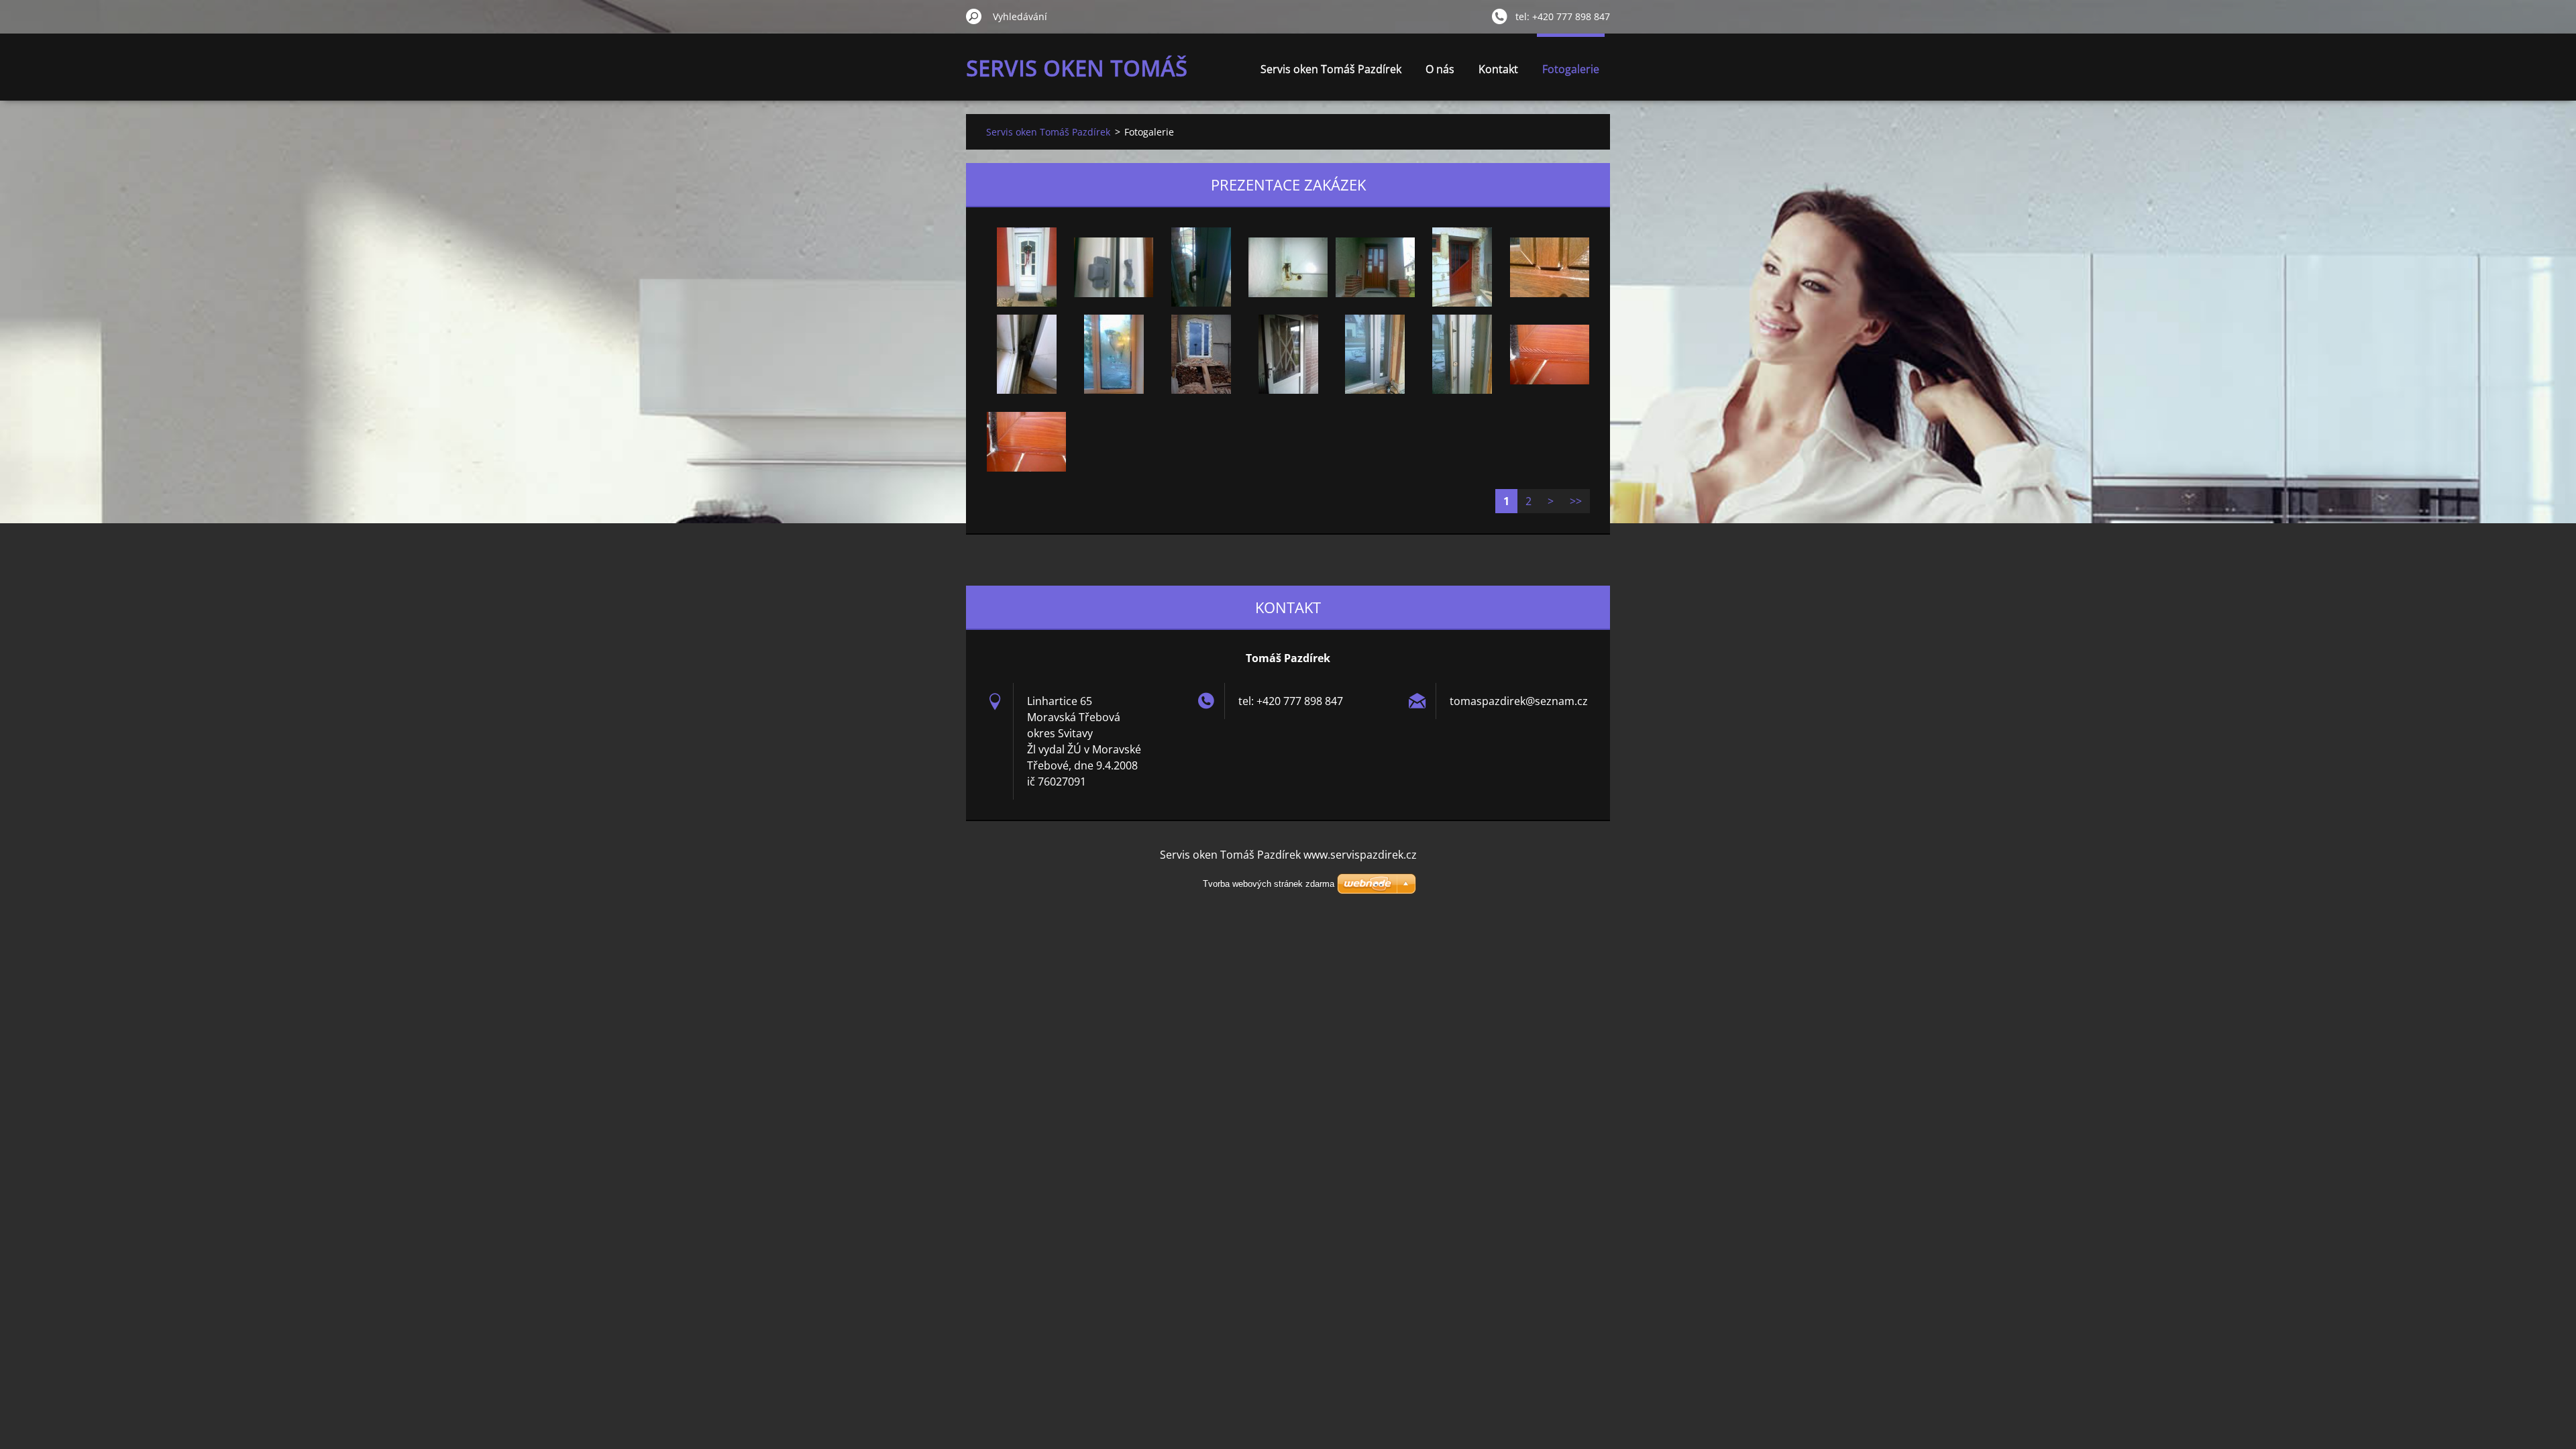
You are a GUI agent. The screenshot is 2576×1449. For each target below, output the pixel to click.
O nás (1440, 69)
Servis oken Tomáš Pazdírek (1331, 69)
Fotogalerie (1571, 69)
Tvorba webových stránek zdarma (1269, 884)
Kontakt (1498, 69)
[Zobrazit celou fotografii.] (1026, 267)
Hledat (974, 16)
